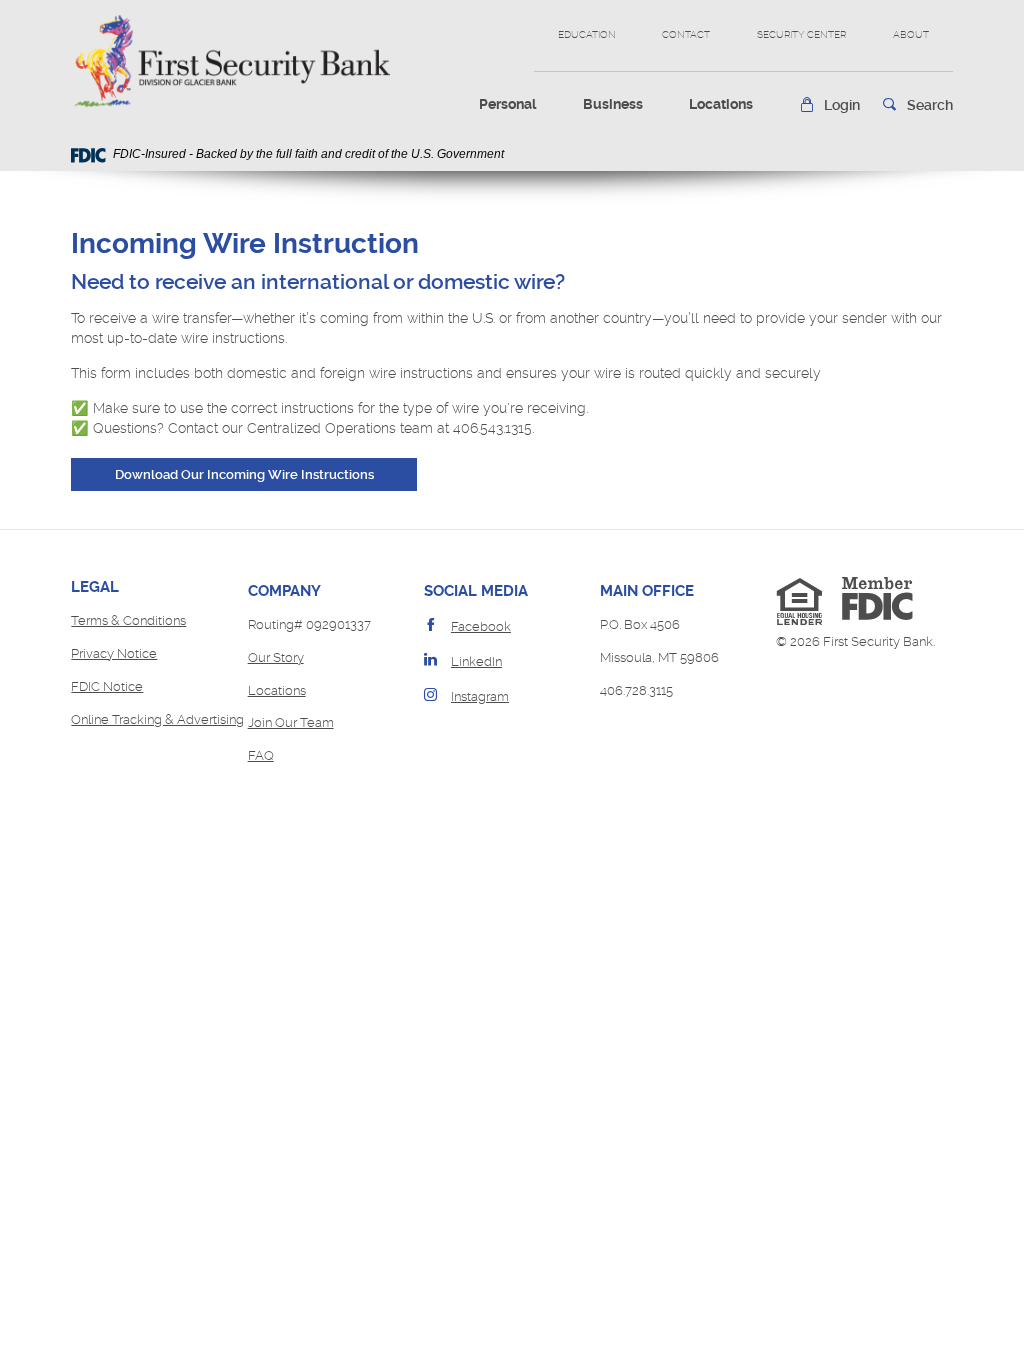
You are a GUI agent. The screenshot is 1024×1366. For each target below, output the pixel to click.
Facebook (481, 626)
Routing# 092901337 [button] (309, 624)
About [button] (911, 34)
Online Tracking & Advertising (157, 719)
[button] (829, 105)
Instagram (480, 696)
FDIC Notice (107, 686)
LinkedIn (476, 661)
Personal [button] (507, 104)
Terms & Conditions (128, 620)
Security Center (801, 34)
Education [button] (587, 34)
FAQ (261, 755)
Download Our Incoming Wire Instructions (265, 474)
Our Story (276, 657)
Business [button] (613, 104)
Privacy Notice (114, 653)
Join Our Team (291, 722)
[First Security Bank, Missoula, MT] (230, 61)
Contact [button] (686, 34)
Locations (721, 104)
